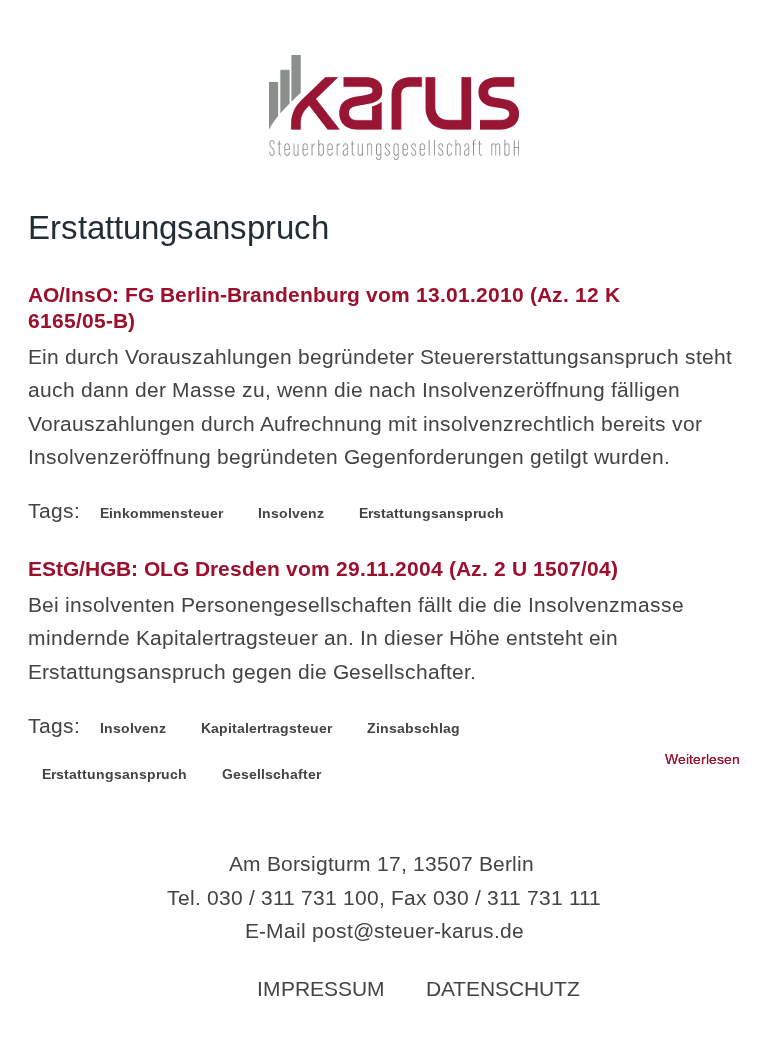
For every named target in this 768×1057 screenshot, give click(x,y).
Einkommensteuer (161, 513)
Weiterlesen (702, 759)
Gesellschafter (271, 774)
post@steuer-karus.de (418, 930)
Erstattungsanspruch (431, 513)
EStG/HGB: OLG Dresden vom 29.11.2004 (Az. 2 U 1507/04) (323, 568)
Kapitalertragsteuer (266, 728)
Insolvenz (291, 513)
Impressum (321, 988)
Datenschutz (503, 988)
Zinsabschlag (413, 728)
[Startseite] (394, 152)
